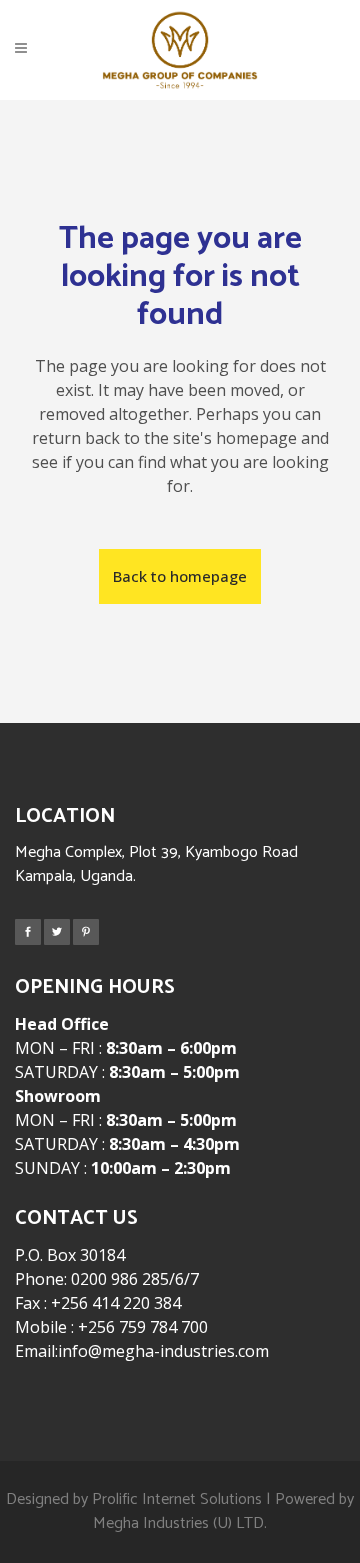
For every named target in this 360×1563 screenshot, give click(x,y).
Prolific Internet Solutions (177, 1499)
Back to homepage (180, 576)
